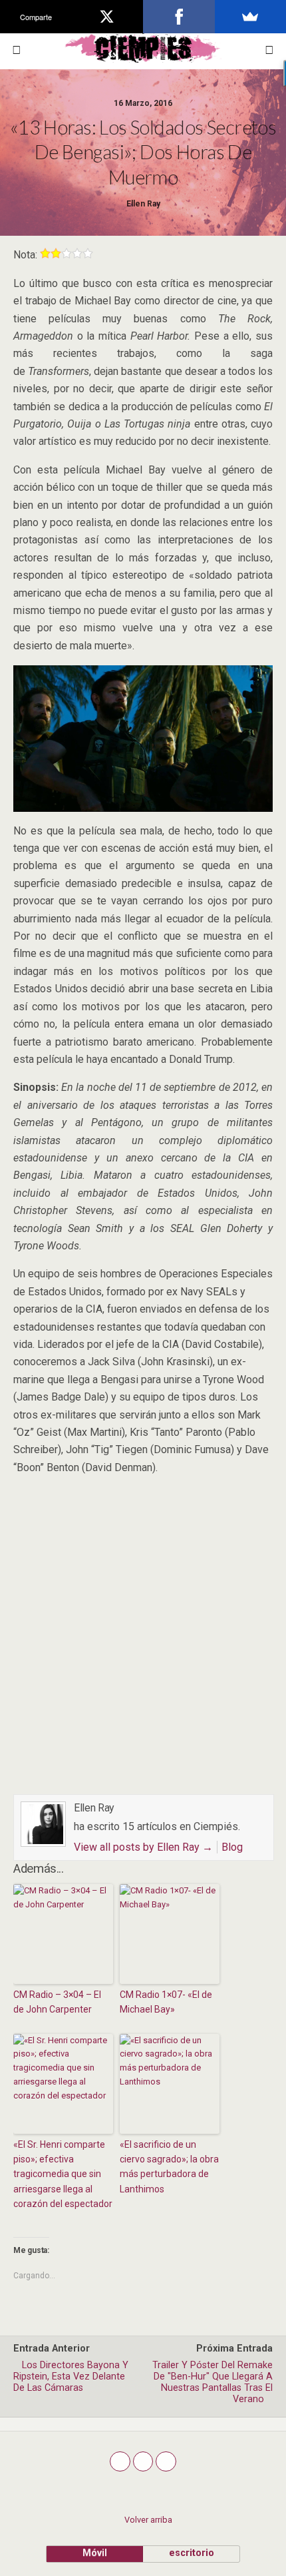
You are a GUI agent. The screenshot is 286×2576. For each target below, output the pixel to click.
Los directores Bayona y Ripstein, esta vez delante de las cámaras (71, 2377)
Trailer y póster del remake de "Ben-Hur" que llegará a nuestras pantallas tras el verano (213, 2382)
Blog (232, 1847)
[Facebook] (179, 17)
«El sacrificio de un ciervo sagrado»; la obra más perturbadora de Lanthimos (169, 2167)
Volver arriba (148, 2520)
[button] (269, 50)
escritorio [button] (192, 2553)
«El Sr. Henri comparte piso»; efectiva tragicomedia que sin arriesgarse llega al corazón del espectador (63, 2174)
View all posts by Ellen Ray (143, 1847)
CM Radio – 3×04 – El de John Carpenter (57, 2002)
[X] (108, 17)
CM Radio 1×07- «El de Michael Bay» (166, 2002)
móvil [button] (95, 2553)
